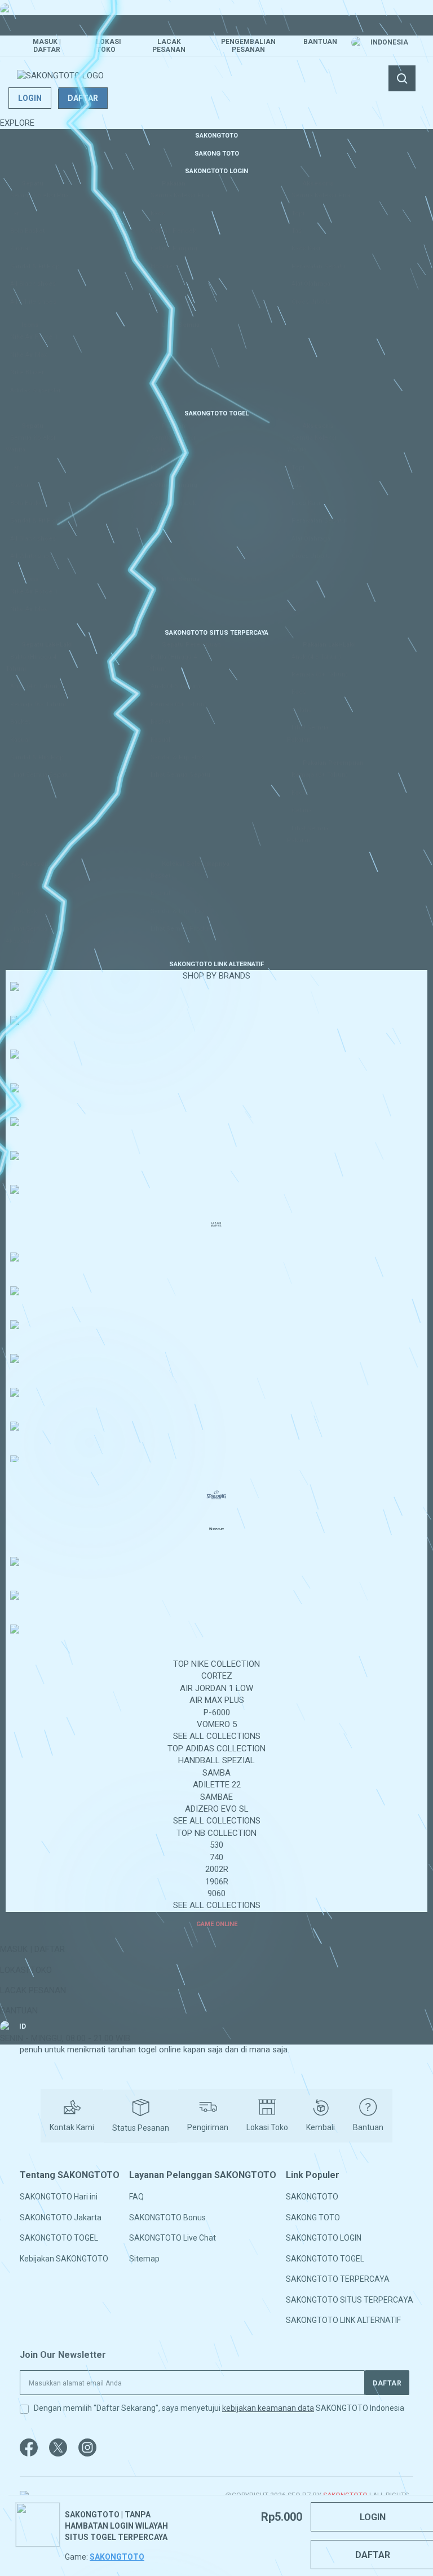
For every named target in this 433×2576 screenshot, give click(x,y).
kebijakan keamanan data (268, 2408)
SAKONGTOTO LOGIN (324, 2238)
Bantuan (320, 42)
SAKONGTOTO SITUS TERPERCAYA (350, 2299)
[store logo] (60, 76)
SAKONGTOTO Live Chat (173, 2238)
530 (216, 1845)
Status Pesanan (141, 2128)
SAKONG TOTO (313, 2218)
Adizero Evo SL (217, 1809)
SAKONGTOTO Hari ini (59, 2197)
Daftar (83, 98)
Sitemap (144, 2258)
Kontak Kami (72, 2127)
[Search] (402, 78)
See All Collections (217, 1736)
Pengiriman (208, 2127)
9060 (216, 1893)
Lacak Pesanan (169, 46)
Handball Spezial (216, 1760)
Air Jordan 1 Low (216, 1688)
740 (216, 1857)
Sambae (216, 1797)
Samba (216, 1773)
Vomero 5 (217, 1724)
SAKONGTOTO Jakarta (61, 2218)
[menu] (216, 1029)
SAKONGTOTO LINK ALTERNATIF (343, 2320)
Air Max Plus (217, 1700)
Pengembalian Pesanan (248, 46)
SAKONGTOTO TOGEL (59, 2238)
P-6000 (217, 1712)
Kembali (321, 2127)
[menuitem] (216, 135)
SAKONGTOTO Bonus (167, 2218)
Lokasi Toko (109, 46)
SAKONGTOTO (312, 2197)
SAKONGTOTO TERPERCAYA (338, 2279)
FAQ (136, 2197)
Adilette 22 (217, 1785)
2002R (217, 1869)
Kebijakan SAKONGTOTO (64, 2258)
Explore (17, 123)
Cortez (217, 1676)
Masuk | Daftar (47, 46)
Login (30, 98)
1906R (217, 1882)
